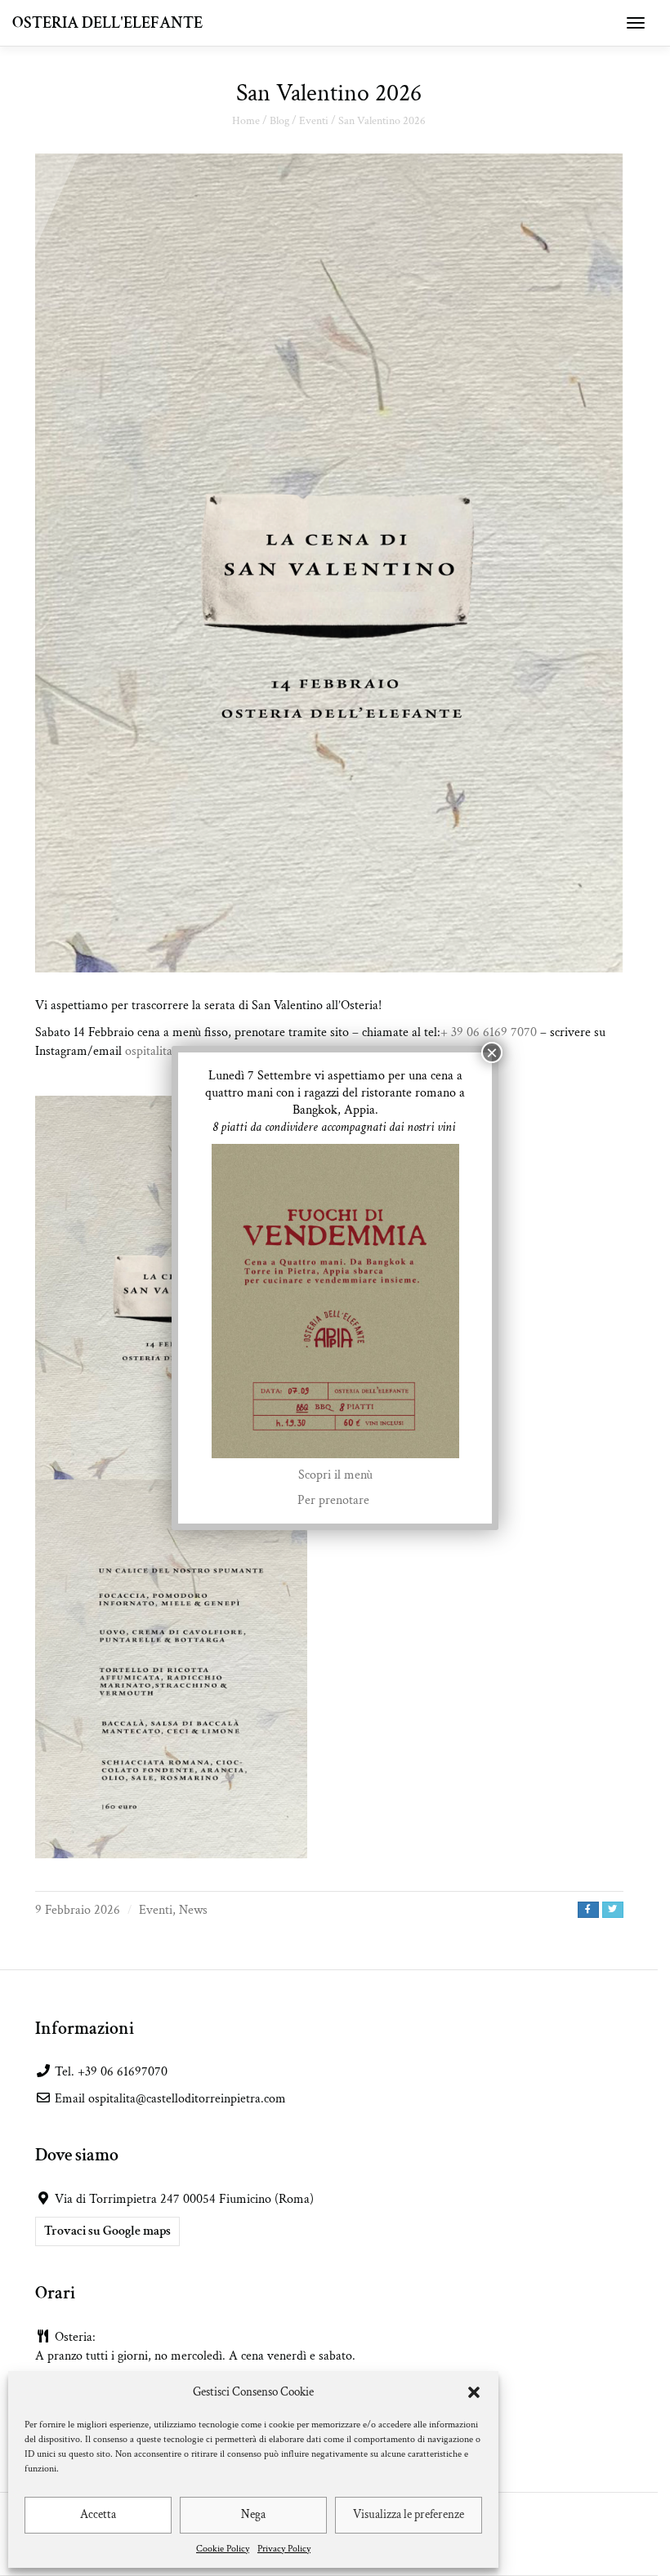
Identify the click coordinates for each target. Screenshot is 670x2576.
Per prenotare (335, 1500)
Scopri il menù (335, 1475)
